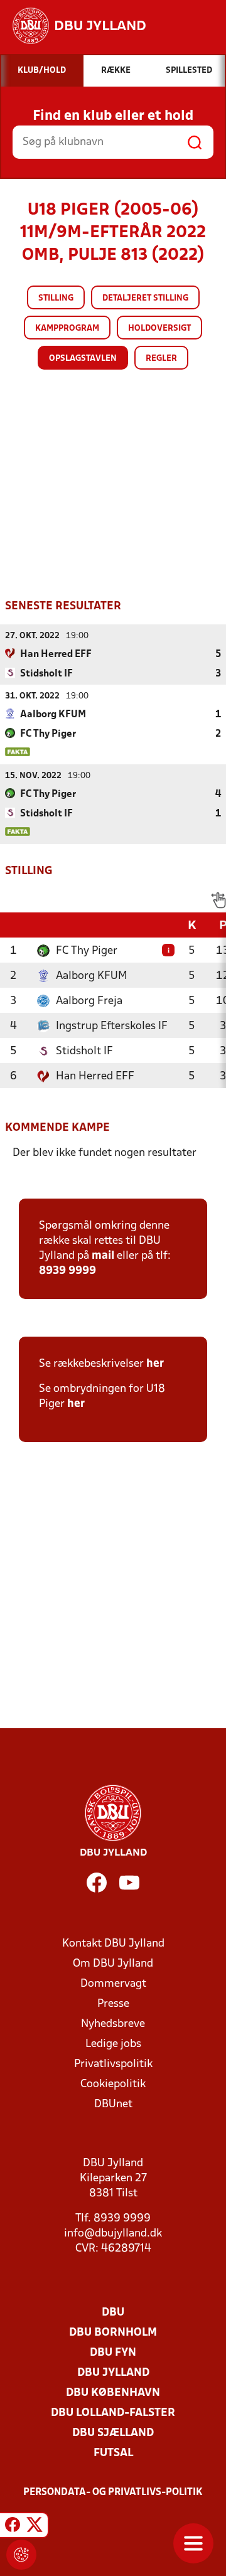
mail (103, 1256)
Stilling (56, 298)
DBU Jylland (113, 2373)
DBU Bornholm (113, 2333)
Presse (113, 2004)
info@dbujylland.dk (113, 2234)
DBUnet (113, 2104)
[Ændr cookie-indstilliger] (21, 2555)
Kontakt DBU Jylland (113, 1944)
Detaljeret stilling (145, 298)
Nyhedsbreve (113, 2024)
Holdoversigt (159, 329)
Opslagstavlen (83, 359)
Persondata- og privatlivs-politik (113, 2493)
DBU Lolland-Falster (113, 2413)
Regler (161, 359)
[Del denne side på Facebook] (13, 2527)
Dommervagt (113, 1984)
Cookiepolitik (113, 2084)
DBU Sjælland (113, 2433)
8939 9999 (67, 1271)
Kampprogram (67, 329)
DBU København (113, 2393)
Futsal (113, 2453)
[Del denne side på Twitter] (35, 2527)
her (155, 1364)
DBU (113, 2313)
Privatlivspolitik (113, 2064)
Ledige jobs (113, 2044)
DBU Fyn (113, 2353)
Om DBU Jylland (113, 1964)
